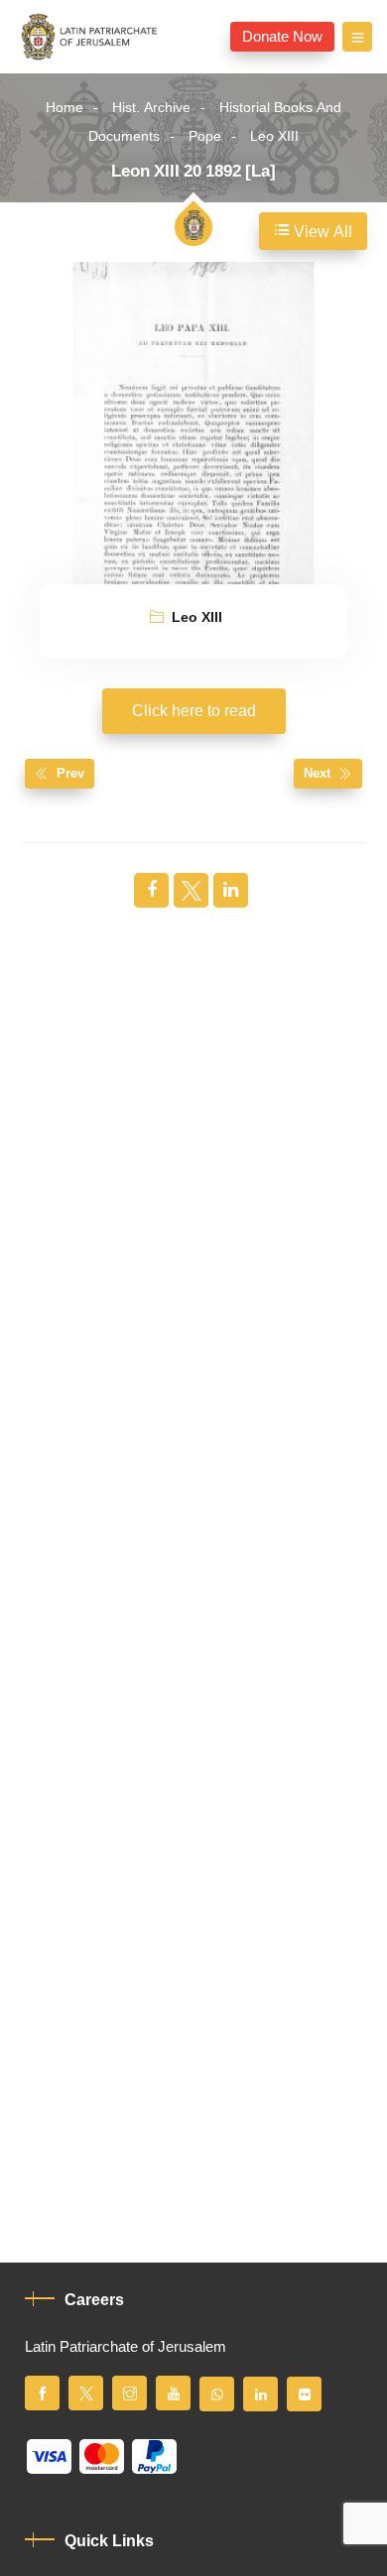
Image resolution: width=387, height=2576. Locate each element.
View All (321, 232)
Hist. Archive (151, 108)
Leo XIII (274, 136)
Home (64, 108)
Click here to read (194, 711)
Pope (205, 136)
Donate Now (282, 37)
